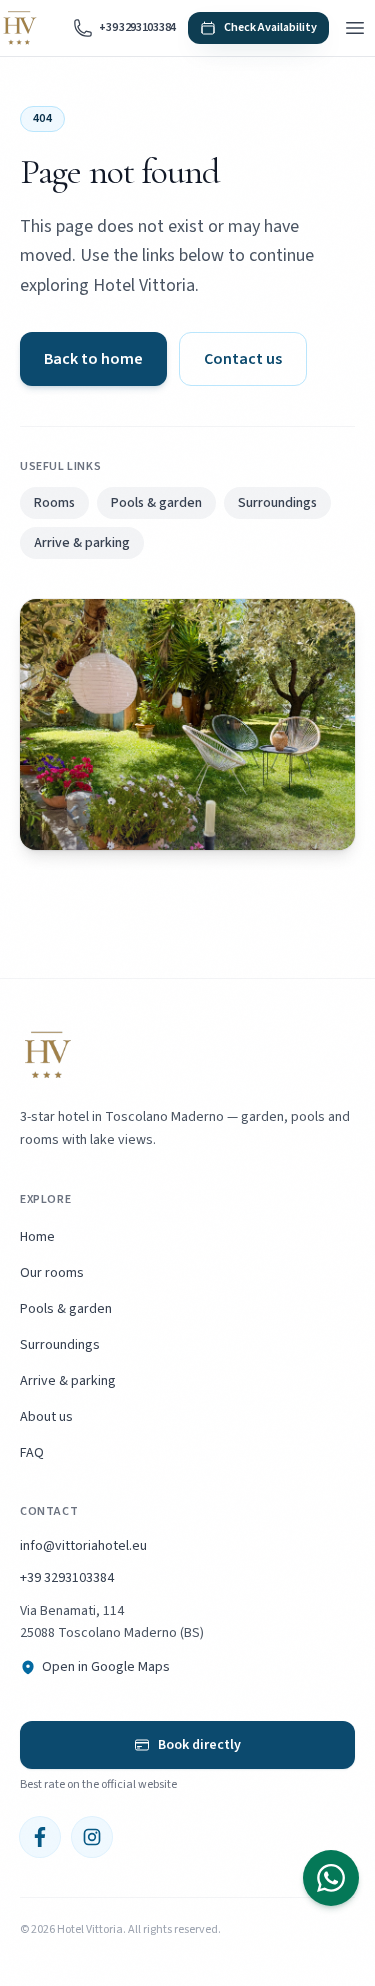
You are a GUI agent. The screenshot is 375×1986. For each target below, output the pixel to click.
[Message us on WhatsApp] (331, 1878)
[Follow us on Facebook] (40, 1837)
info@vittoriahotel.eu (83, 1546)
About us (46, 1417)
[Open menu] (355, 28)
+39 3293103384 (67, 1578)
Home (37, 1237)
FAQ (32, 1453)
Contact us (243, 359)
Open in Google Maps (106, 1667)
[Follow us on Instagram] (92, 1837)
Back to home (93, 359)
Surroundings (277, 503)
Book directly (199, 1745)
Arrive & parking (82, 543)
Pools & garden (156, 503)
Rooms (54, 503)
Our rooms (52, 1273)
